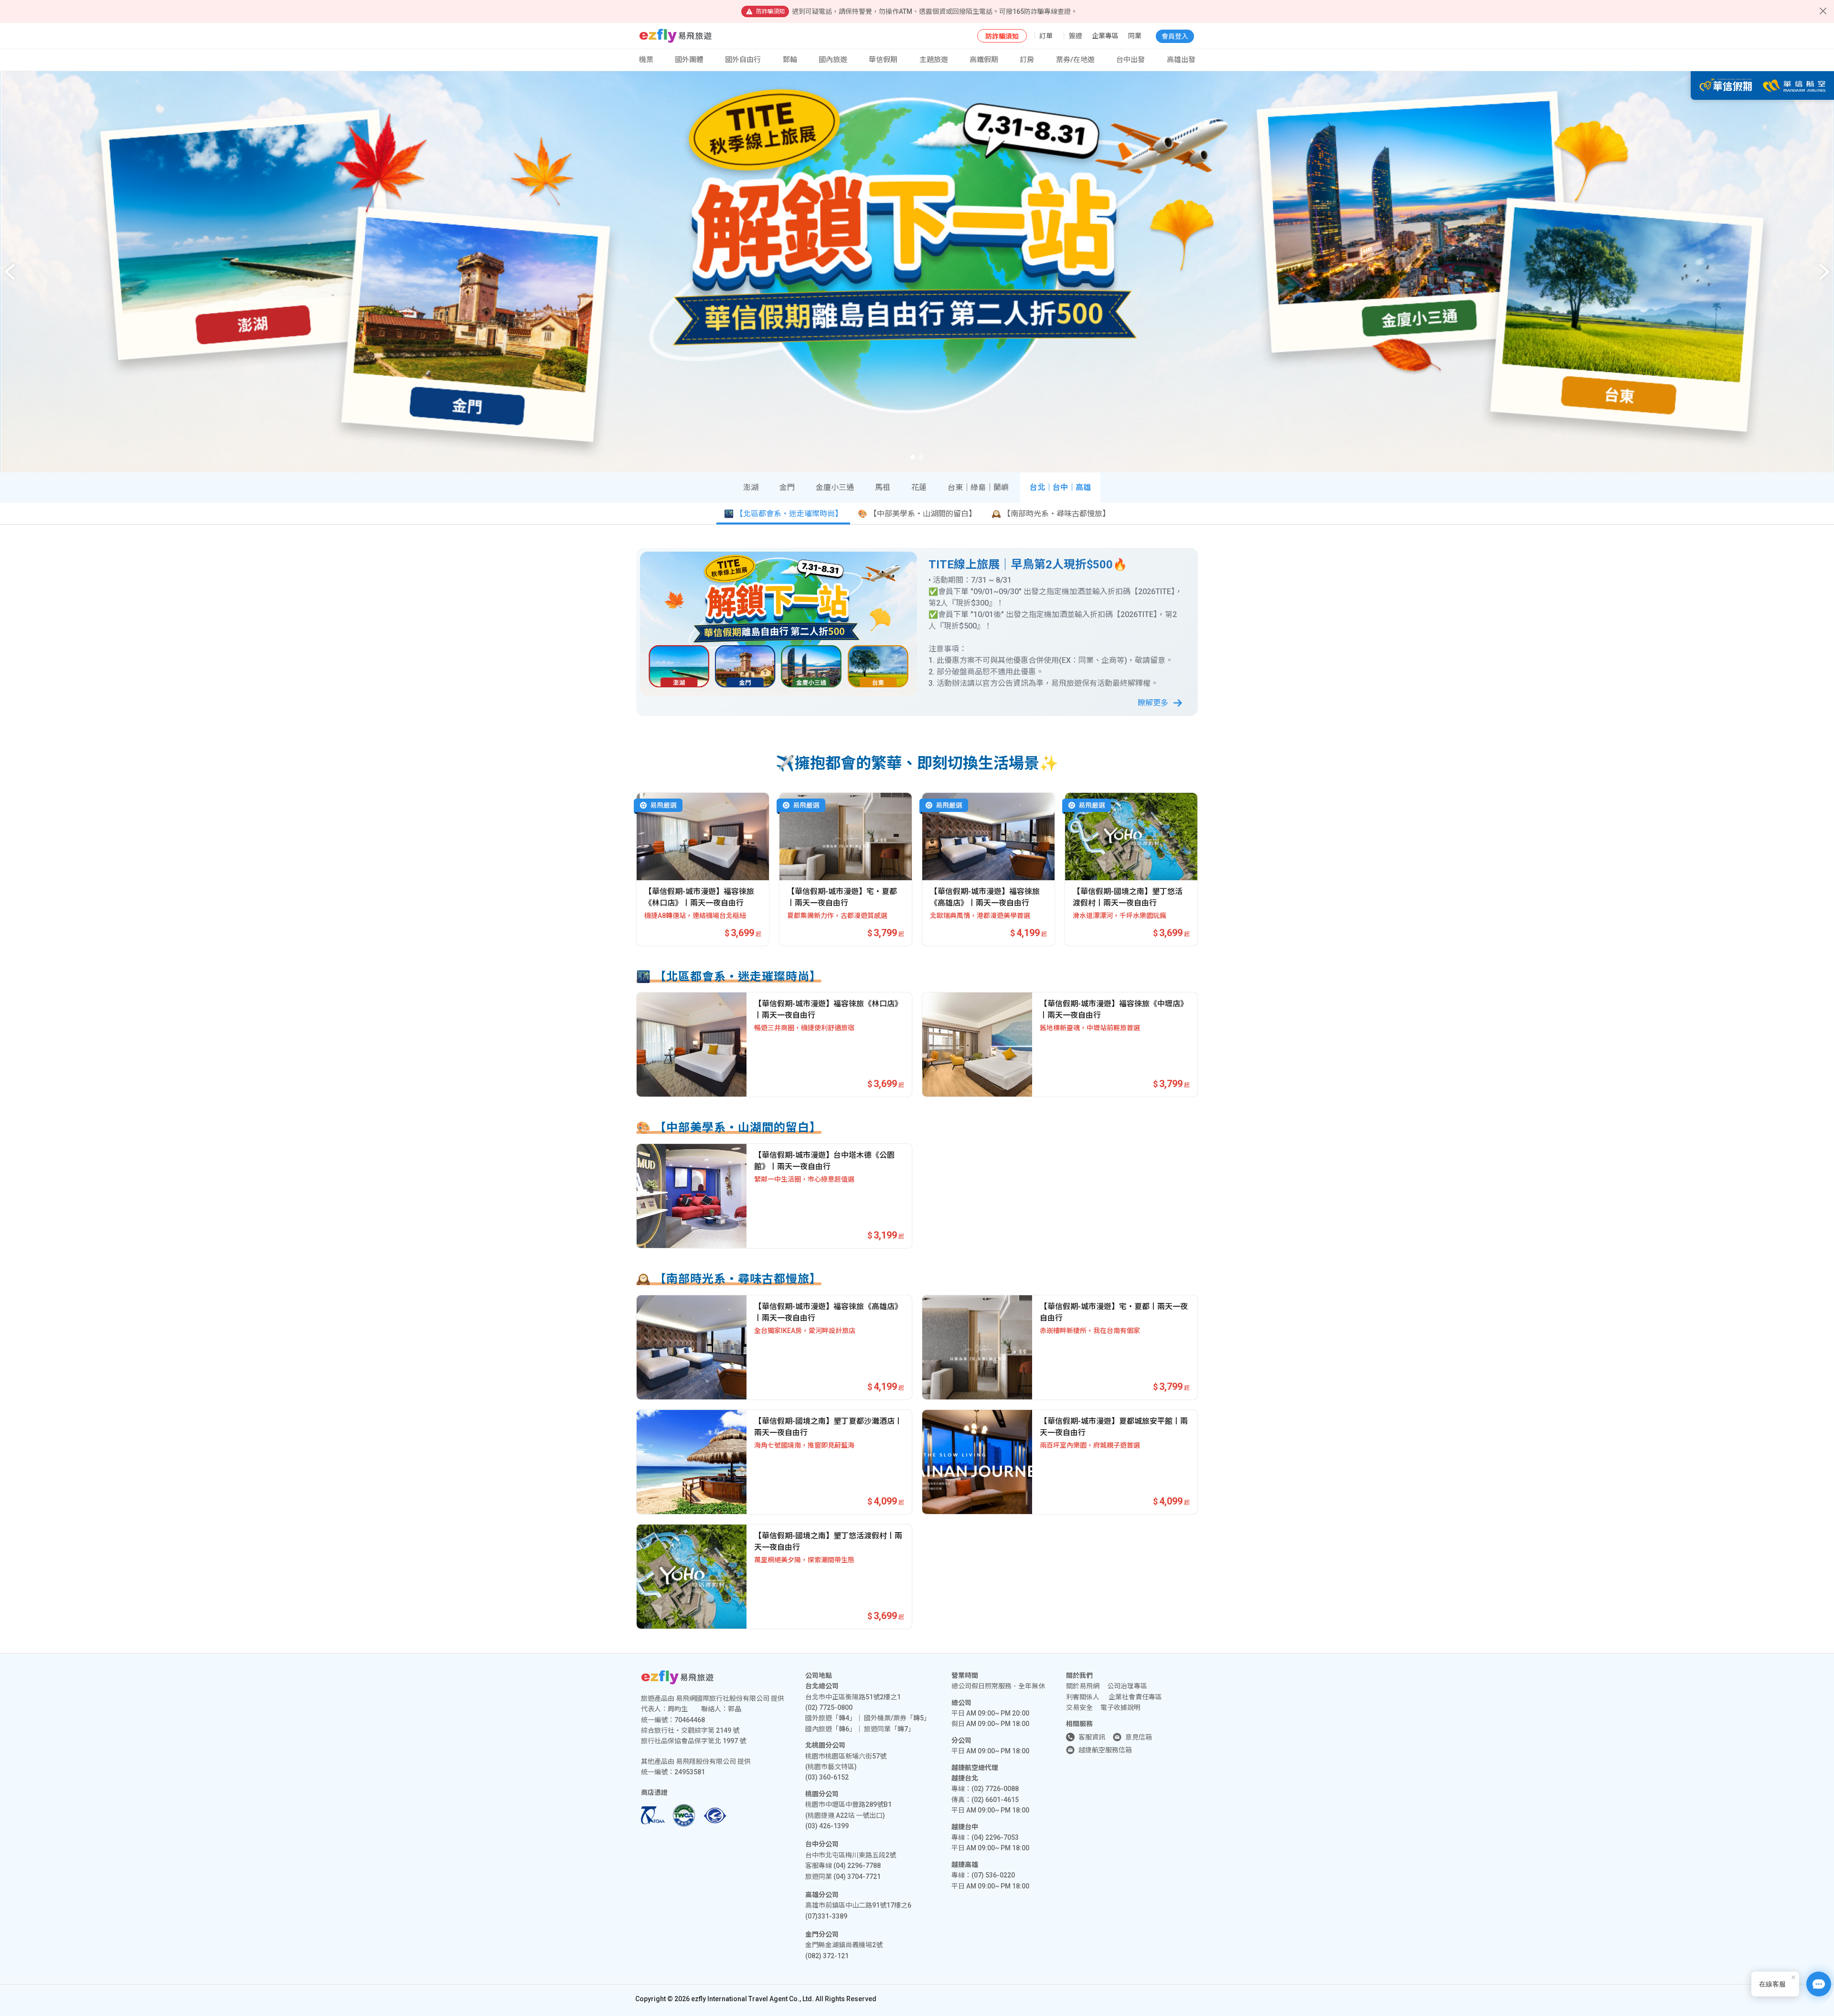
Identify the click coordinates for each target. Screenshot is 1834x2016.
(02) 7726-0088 (995, 1789)
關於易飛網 (1083, 1686)
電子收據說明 (1120, 1707)
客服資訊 (1092, 1737)
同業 (1135, 36)
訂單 (1046, 36)
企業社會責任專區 (1135, 1697)
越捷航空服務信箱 (1105, 1750)
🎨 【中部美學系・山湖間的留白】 (917, 514)
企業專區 (1105, 36)
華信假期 (883, 60)
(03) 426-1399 (827, 1826)
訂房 (1027, 60)
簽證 (1076, 36)
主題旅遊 (934, 60)
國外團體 (689, 60)
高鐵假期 (984, 60)
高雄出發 (1181, 60)
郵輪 (790, 60)
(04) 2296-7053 (995, 1837)
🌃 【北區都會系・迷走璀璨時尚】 (783, 514)
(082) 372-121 (827, 1956)
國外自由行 (743, 60)
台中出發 (1130, 60)
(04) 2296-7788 (857, 1866)
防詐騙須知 (1002, 36)
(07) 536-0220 (993, 1875)
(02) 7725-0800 (829, 1707)
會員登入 (1175, 36)
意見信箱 (1139, 1737)
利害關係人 (1083, 1697)
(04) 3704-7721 (857, 1877)
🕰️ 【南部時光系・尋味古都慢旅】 (1051, 514)
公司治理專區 (1127, 1686)
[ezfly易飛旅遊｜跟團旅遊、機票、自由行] (676, 36)
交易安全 (1079, 1707)
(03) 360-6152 (827, 1777)
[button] (1824, 272)
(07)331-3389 (826, 1916)
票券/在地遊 (1075, 60)
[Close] (1823, 11)
